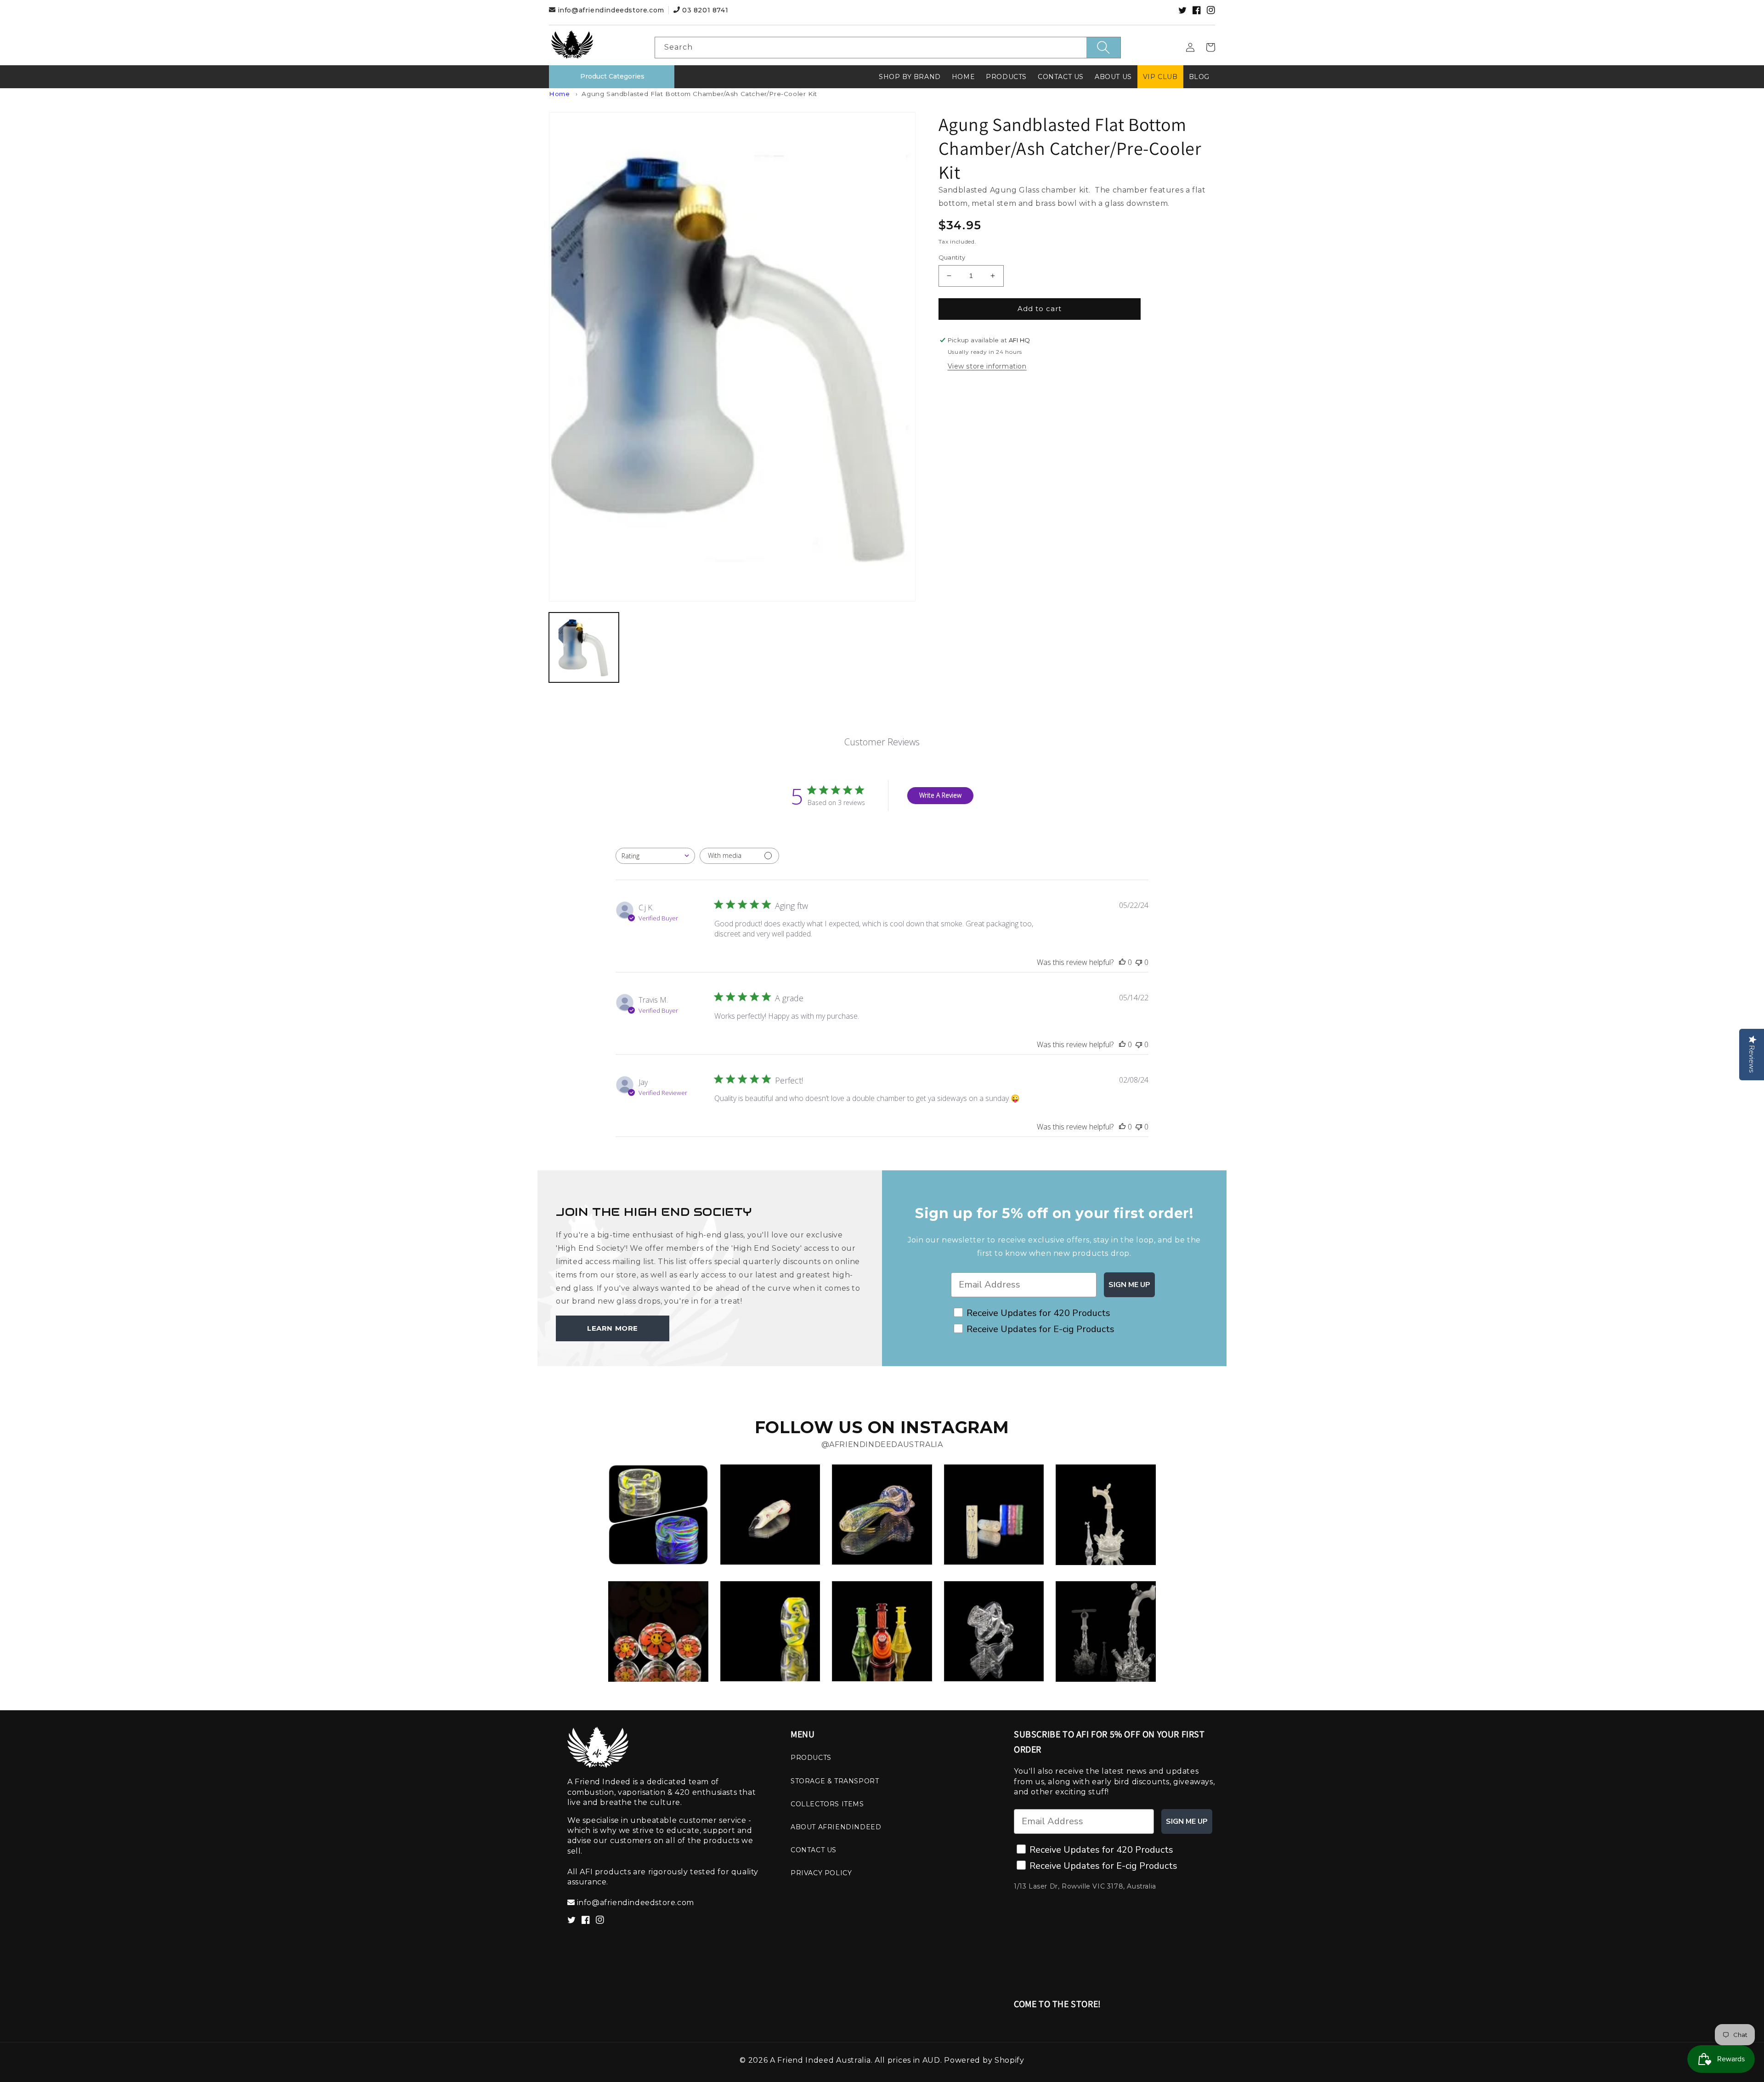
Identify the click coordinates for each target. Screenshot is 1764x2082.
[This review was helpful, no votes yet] (1122, 962)
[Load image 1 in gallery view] (584, 647)
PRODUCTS (811, 1758)
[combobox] (888, 48)
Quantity (952, 257)
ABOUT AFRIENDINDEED (836, 1827)
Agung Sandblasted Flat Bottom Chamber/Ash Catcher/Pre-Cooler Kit (699, 94)
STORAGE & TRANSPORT (835, 1781)
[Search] (1103, 48)
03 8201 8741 (704, 10)
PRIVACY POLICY (821, 1873)
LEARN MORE (613, 1328)
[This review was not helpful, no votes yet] (1139, 962)
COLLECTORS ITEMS (827, 1804)
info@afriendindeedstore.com (611, 10)
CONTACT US (814, 1850)
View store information (987, 366)
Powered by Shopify (984, 2060)
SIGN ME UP (1129, 1285)
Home (559, 94)
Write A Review (940, 795)
